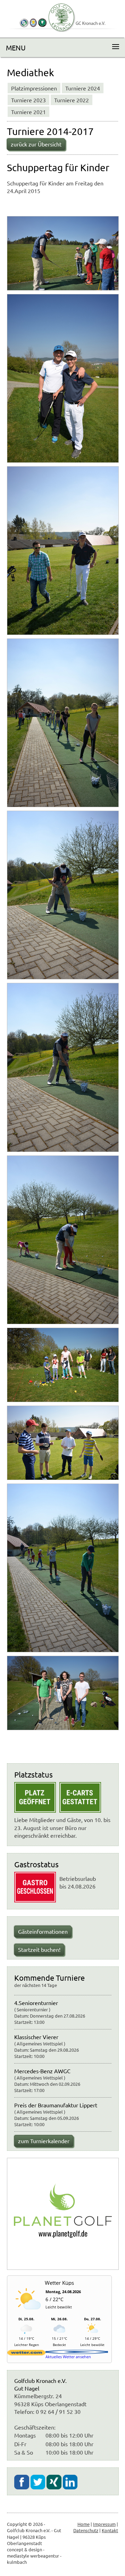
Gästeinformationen (43, 1931)
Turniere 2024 (83, 88)
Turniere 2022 (72, 100)
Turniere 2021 (28, 112)
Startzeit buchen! (39, 1949)
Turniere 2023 (28, 100)
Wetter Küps (59, 2283)
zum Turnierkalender (44, 2141)
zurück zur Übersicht (36, 144)
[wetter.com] (26, 2354)
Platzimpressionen (34, 88)
